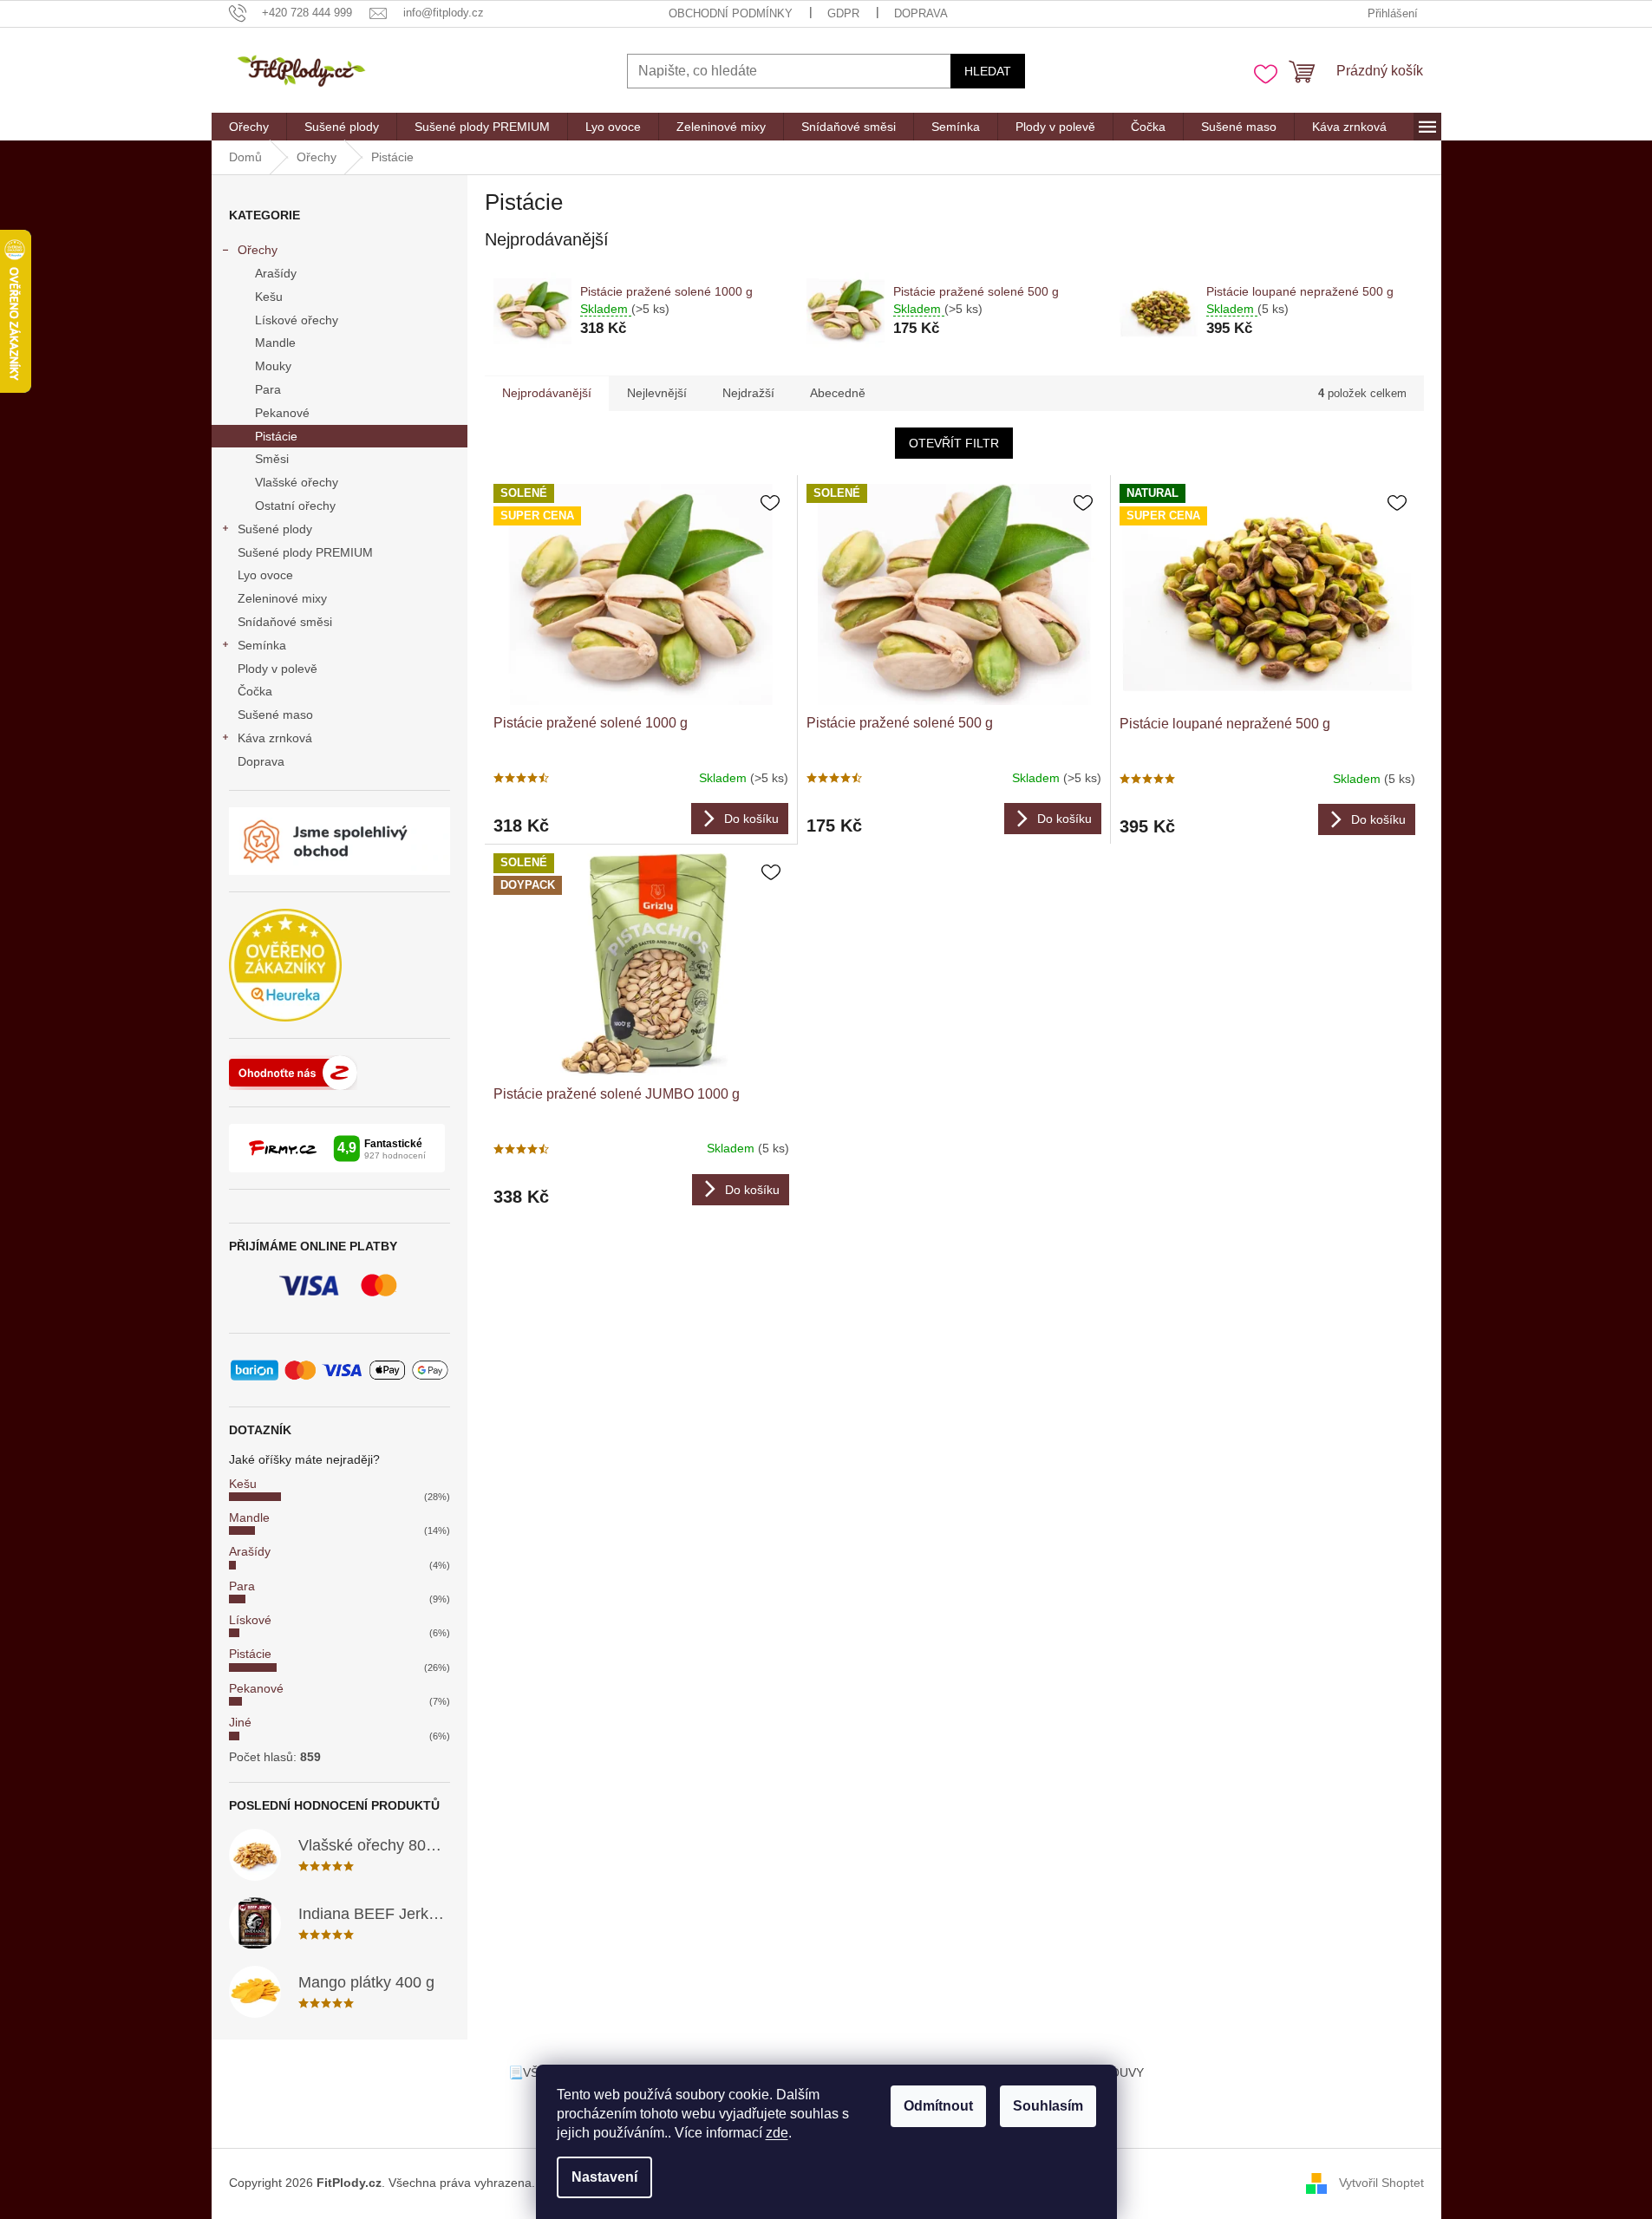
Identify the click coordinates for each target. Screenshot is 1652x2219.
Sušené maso (275, 715)
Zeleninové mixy (282, 598)
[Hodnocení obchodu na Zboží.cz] (293, 1073)
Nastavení (604, 2177)
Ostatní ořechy (295, 506)
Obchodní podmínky (731, 13)
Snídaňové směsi (285, 622)
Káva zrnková (275, 738)
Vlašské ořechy (297, 482)
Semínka (262, 645)
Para (268, 389)
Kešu (269, 297)
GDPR (843, 13)
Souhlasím (1048, 2106)
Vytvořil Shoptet (1381, 2183)
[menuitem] (249, 127)
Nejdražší (748, 393)
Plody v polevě (278, 669)
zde (777, 2133)
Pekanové (282, 413)
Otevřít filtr (954, 443)
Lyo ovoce (265, 575)
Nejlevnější (657, 393)
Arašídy (276, 273)
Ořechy (258, 250)
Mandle (275, 343)
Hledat (988, 71)
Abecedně (838, 393)
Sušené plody (275, 529)
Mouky (273, 366)
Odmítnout (938, 2106)
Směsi (272, 459)
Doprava (921, 13)
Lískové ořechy (297, 320)
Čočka (255, 691)
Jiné (240, 1722)
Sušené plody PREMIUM (305, 552)
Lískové (250, 1620)
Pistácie (276, 436)
